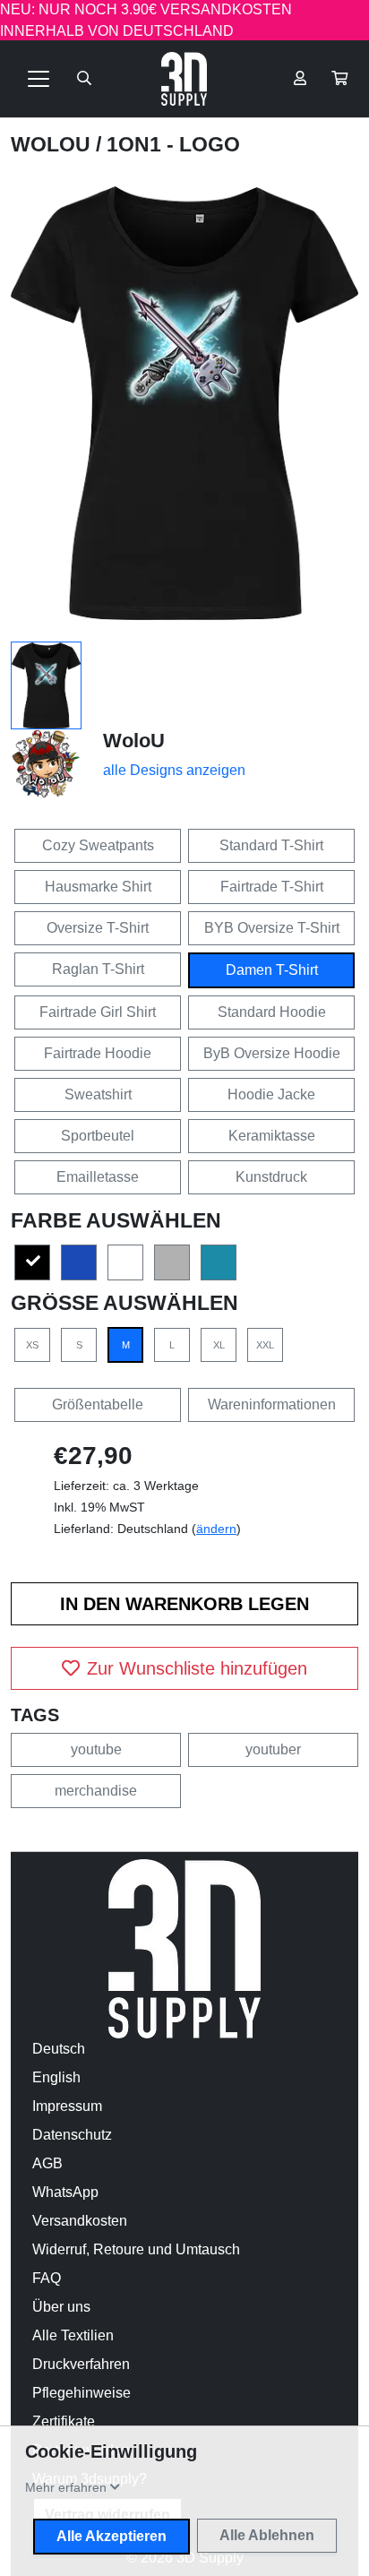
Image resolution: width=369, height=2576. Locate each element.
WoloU (53, 144)
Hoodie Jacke (271, 1094)
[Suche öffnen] (84, 79)
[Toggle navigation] (39, 79)
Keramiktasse (272, 1136)
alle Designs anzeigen (174, 770)
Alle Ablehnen (267, 2535)
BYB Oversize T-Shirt (272, 928)
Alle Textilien (73, 2335)
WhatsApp (65, 2192)
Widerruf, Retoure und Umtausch (136, 2249)
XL (219, 1345)
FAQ (47, 2278)
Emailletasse (98, 1177)
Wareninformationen (272, 1404)
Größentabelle (98, 1404)
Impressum (67, 2106)
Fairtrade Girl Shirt (98, 1012)
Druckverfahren (81, 2364)
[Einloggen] (300, 79)
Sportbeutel (98, 1136)
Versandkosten (80, 2221)
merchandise (96, 1791)
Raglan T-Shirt (98, 969)
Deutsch (59, 2049)
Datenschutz (72, 2135)
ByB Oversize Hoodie (272, 1053)
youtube (96, 1749)
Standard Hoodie (272, 1012)
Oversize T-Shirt (98, 928)
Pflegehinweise (82, 2393)
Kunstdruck (271, 1177)
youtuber (273, 1749)
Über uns (61, 2307)
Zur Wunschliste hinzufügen (197, 1668)
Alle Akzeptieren (112, 2536)
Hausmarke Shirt (98, 887)
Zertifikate (64, 2421)
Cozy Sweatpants (98, 845)
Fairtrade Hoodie (98, 1053)
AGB (47, 2163)
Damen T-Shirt (272, 970)
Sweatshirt (98, 1094)
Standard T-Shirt (271, 845)
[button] (339, 79)
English (56, 2077)
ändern (216, 1529)
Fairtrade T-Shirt (272, 887)
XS (32, 1345)
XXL (265, 1345)
